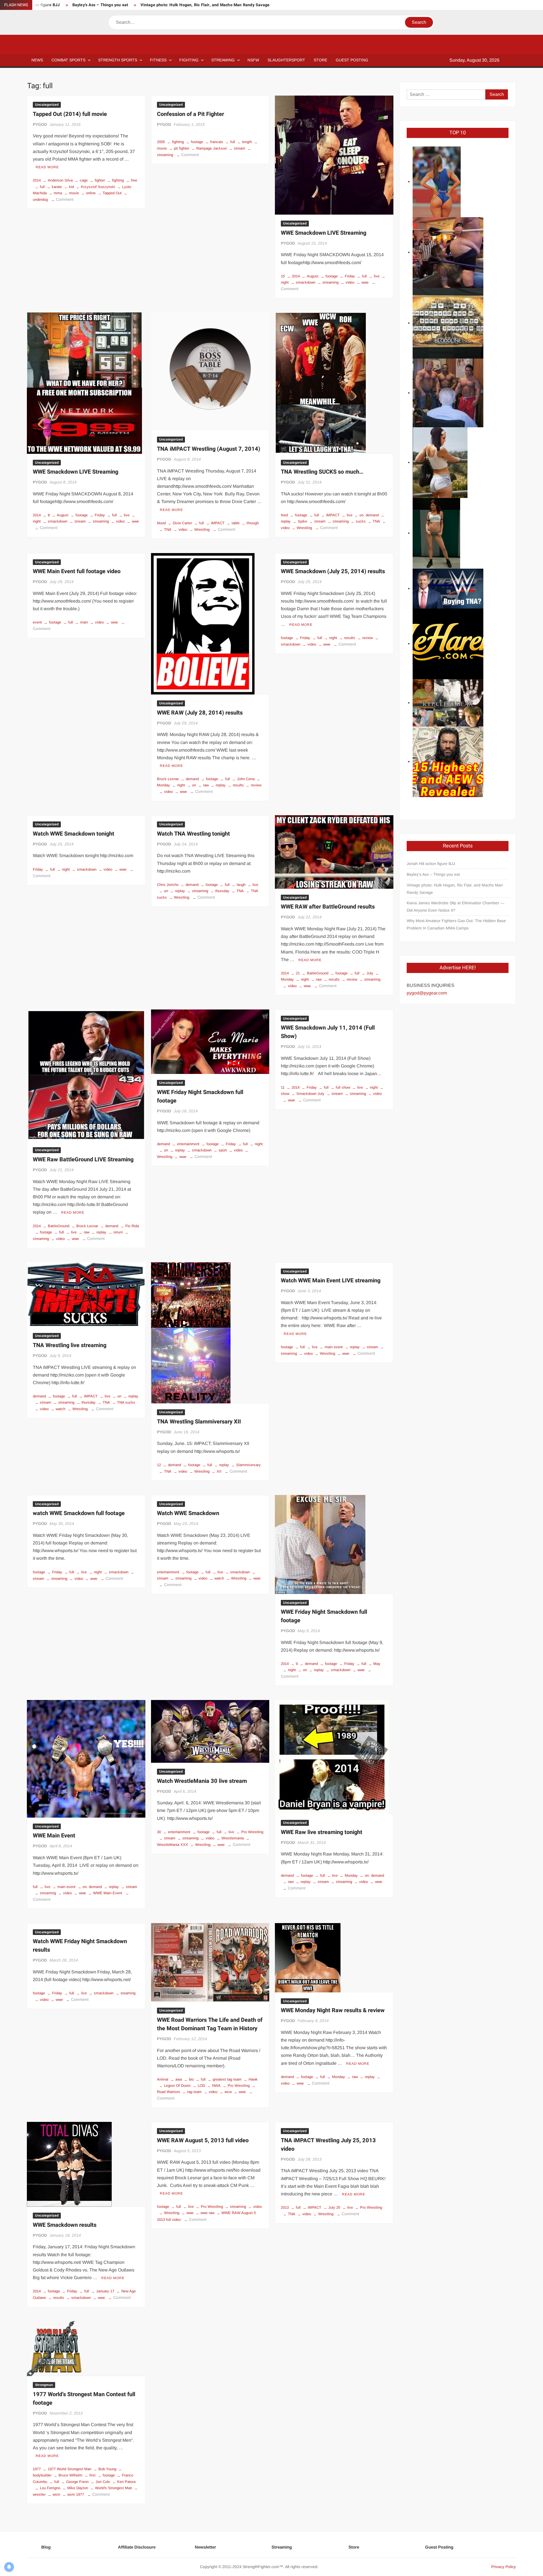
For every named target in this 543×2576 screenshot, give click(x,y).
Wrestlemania (233, 1838)
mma (58, 193)
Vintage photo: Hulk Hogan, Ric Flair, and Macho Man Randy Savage (205, 5)
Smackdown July (310, 1094)
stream (240, 148)
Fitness (158, 60)
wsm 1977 (76, 2494)
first (92, 2475)
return (118, 1232)
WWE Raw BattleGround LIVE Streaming (83, 1159)
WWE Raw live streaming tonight (322, 1832)
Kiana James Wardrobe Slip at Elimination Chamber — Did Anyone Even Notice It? (455, 907)
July (370, 973)
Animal (163, 2079)
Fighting (189, 60)
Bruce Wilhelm (70, 2475)
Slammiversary (248, 1465)
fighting (118, 180)
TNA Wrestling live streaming (70, 1345)
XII (219, 1471)
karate (57, 187)
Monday (351, 1875)
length (247, 142)
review (256, 785)
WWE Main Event (54, 1836)
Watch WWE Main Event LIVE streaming (331, 1281)
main (84, 622)
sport (223, 1150)
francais (217, 142)
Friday (350, 276)
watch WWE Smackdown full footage (79, 1513)
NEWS (37, 60)
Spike (302, 521)
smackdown (306, 282)
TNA (168, 529)
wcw (228, 2092)
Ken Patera (126, 2482)
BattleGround (318, 973)
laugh (241, 885)
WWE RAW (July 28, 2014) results (200, 713)
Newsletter (205, 2547)
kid (71, 187)
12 (159, 1465)
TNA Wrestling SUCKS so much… (322, 472)
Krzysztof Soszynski (98, 187)
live (377, 276)
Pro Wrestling (252, 1832)
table (236, 523)
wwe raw (207, 2213)
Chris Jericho (168, 885)
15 (283, 276)
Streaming (223, 60)
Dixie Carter (182, 523)
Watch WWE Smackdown (188, 1513)
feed (284, 515)
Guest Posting (439, 2547)
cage (84, 180)
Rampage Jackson (212, 148)
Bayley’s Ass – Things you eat (100, 5)
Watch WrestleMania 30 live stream (202, 1781)
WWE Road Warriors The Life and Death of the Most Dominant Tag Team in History (210, 2024)
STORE (320, 60)
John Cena (246, 779)
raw (206, 785)
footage (197, 142)
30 (159, 1832)
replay (221, 785)
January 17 (105, 2291)
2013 (285, 2207)
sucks (361, 521)
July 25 (334, 2207)
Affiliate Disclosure (137, 2547)
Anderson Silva (60, 180)
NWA (216, 2086)
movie (74, 193)
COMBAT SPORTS (68, 60)
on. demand (369, 515)
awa (179, 2079)
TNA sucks (126, 1402)
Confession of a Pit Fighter (190, 114)
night (181, 785)
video (350, 282)
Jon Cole (103, 2482)
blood (161, 523)
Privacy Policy (504, 2567)
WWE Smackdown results (65, 2225)
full (42, 187)
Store (354, 2547)
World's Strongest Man (114, 2488)
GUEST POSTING (352, 60)
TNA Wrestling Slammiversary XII (199, 1422)
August (313, 276)
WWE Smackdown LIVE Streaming (324, 233)
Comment (65, 199)
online (91, 193)
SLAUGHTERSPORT (286, 60)
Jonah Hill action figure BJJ (431, 864)
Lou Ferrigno (50, 2488)
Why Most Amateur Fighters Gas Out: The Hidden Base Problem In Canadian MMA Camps (456, 924)
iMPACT (218, 523)
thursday (222, 891)
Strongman (44, 2385)
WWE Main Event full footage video (77, 571)
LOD (201, 2086)
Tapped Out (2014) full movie (70, 114)
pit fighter (182, 148)
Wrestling (202, 529)
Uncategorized (47, 105)
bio (191, 2079)
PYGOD (40, 124)
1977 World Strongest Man (70, 2469)
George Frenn (77, 2482)
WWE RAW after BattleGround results (328, 907)
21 (298, 973)
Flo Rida (132, 1226)
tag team (194, 2092)
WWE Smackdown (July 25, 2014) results (333, 571)
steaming (128, 1993)
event (37, 622)
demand (192, 779)
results (238, 785)
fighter (100, 180)
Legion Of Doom (177, 2086)
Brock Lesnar (168, 779)
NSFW (253, 60)
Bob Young (107, 2469)
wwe (365, 282)
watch (61, 1409)
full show (343, 1087)
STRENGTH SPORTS (118, 60)
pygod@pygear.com (427, 993)
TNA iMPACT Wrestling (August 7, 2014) (209, 449)
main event (334, 1347)
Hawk (253, 2079)
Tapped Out (112, 193)
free (134, 180)
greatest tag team (227, 2079)
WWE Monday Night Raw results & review (333, 2010)
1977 (37, 2469)
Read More (47, 167)
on (194, 785)
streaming (330, 282)
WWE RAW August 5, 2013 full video (203, 2140)
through (253, 523)
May (377, 1664)
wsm (56, 2494)
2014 (37, 180)
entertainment (188, 1144)
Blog (46, 2547)
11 (283, 1087)
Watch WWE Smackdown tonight (74, 834)
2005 (161, 142)
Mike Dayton (78, 2488)
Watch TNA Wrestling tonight (193, 834)
